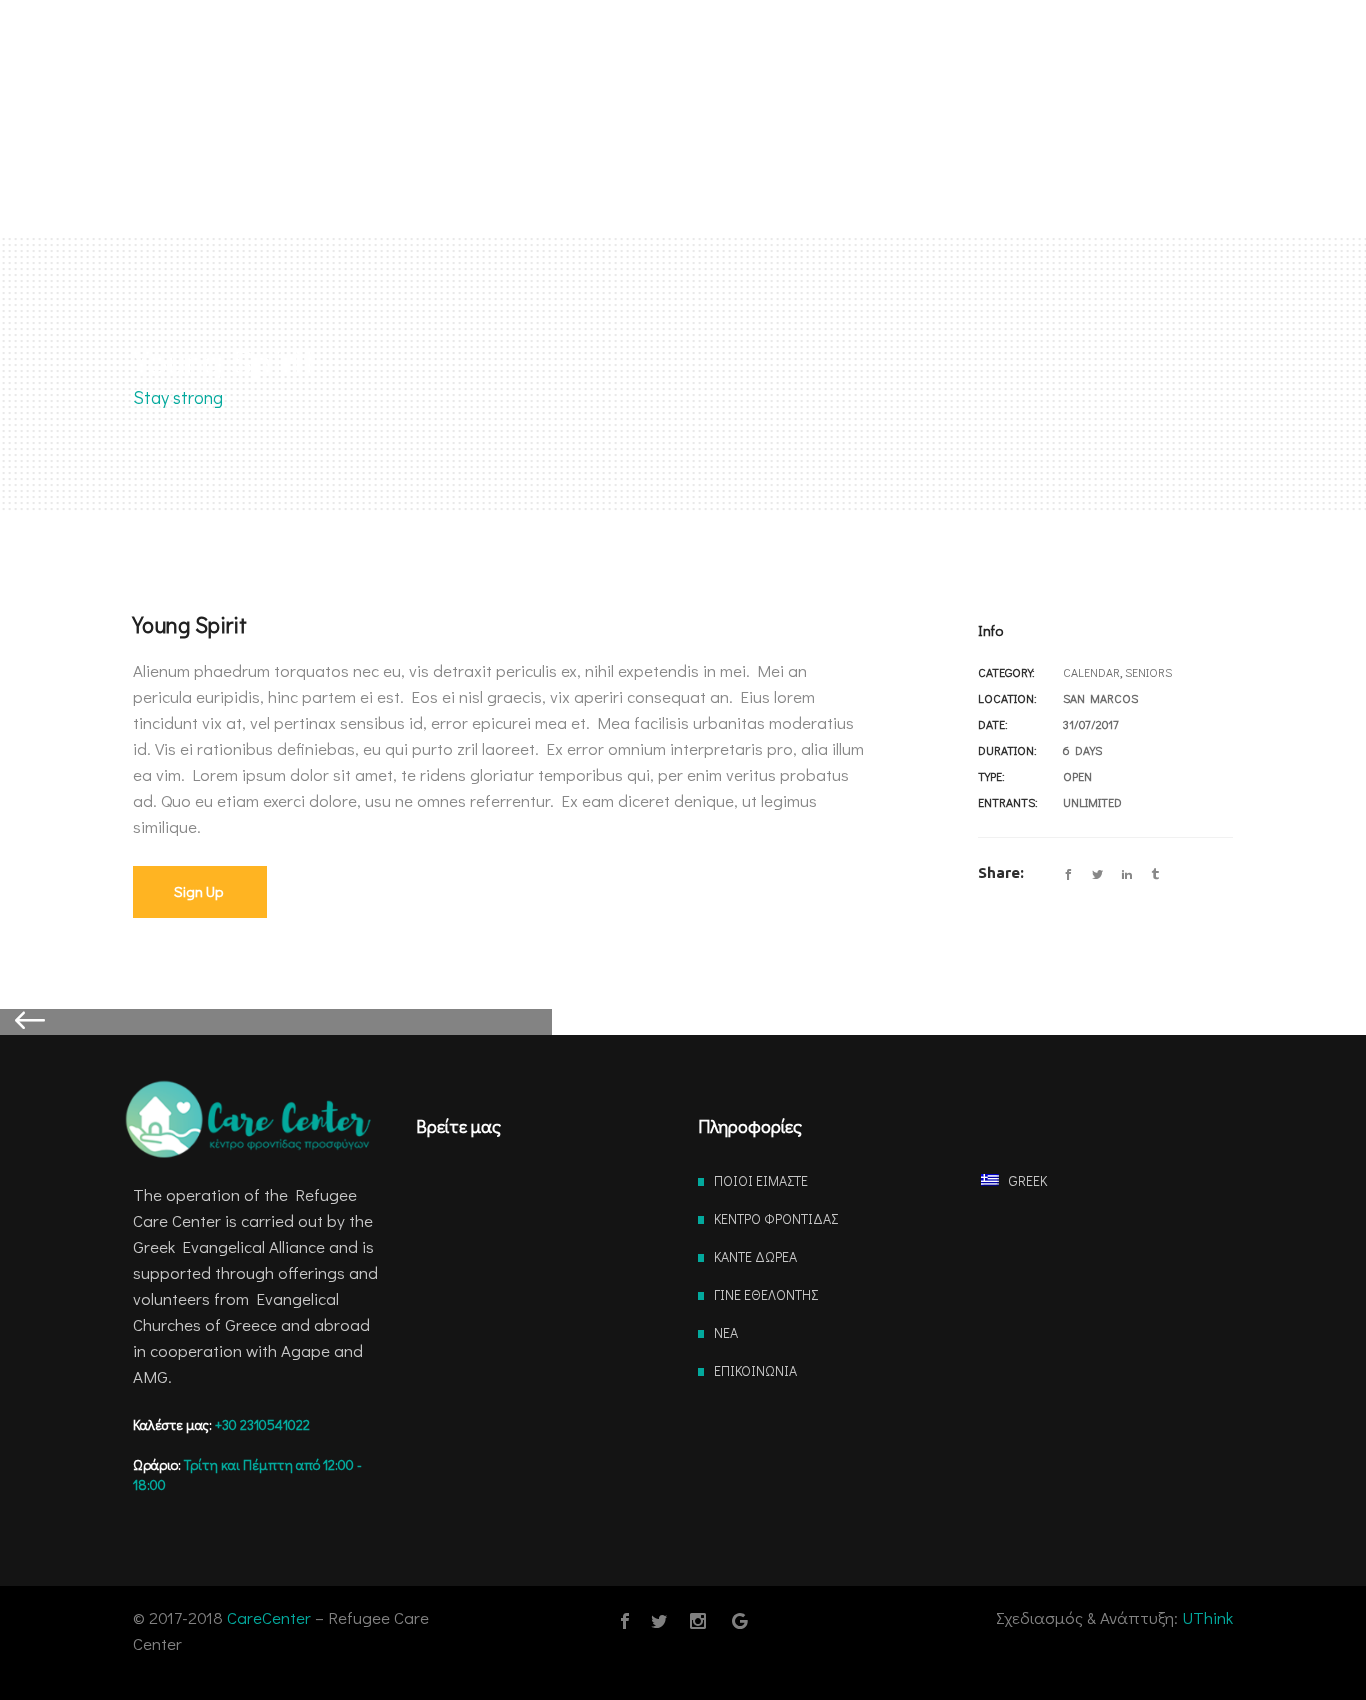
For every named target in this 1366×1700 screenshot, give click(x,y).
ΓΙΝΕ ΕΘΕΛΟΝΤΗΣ (766, 1294)
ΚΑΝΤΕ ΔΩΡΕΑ (755, 1256)
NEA (726, 1332)
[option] (683, 1022)
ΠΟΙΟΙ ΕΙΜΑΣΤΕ (761, 1180)
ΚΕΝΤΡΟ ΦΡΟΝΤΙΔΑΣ (776, 1218)
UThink (1207, 1617)
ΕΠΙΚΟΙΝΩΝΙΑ (755, 1370)
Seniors (1148, 672)
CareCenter (269, 1617)
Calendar (1091, 672)
